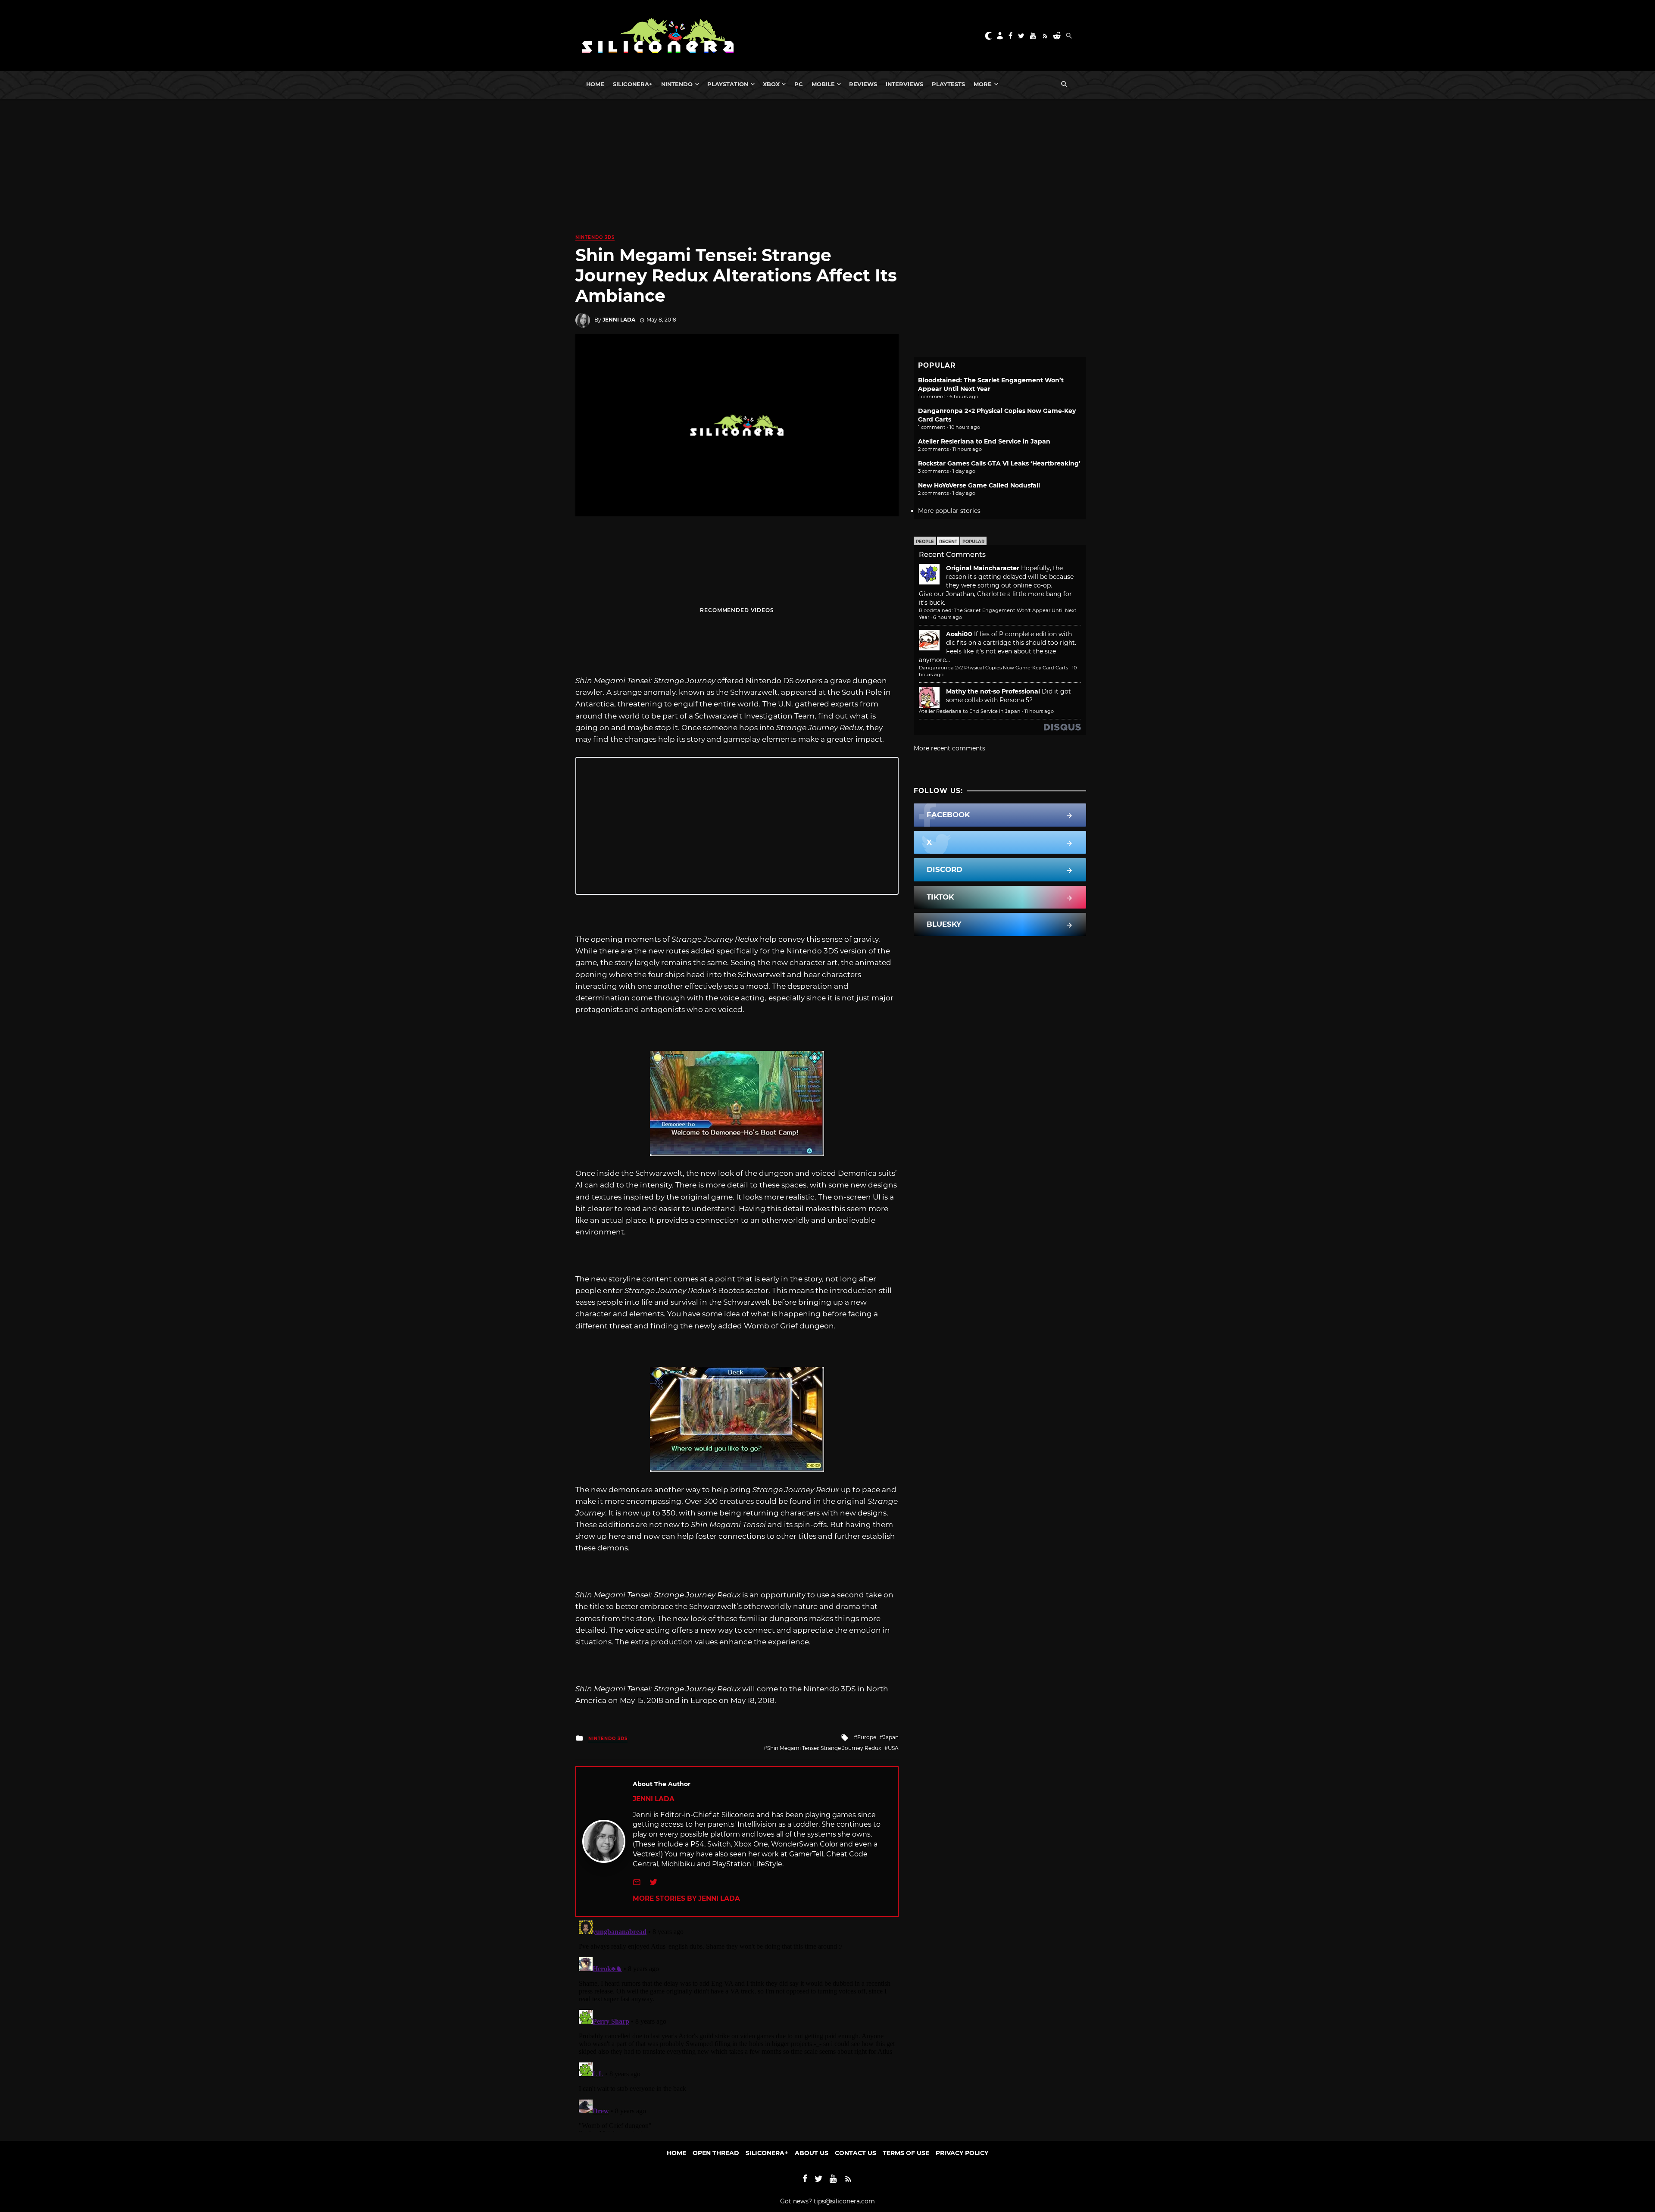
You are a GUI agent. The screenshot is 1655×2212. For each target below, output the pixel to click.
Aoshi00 (959, 634)
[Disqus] (737, 2025)
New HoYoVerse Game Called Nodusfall (979, 485)
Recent (948, 542)
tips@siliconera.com (844, 2201)
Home (595, 84)
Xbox (771, 84)
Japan (891, 1737)
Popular (973, 542)
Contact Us (856, 2153)
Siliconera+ (633, 84)
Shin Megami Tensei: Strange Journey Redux (824, 1748)
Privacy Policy (962, 2153)
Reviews (863, 84)
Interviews (904, 84)
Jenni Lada (619, 320)
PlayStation (728, 84)
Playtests (948, 84)
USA (893, 1748)
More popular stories (949, 511)
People (925, 542)
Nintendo (677, 84)
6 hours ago (948, 617)
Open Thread (716, 2153)
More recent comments (949, 748)
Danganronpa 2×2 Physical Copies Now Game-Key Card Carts (993, 668)
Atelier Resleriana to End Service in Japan (984, 441)
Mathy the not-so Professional (993, 691)
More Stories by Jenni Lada (686, 1898)
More (983, 84)
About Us (812, 2153)
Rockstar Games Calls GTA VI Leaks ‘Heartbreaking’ (999, 463)
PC (799, 84)
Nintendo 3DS (595, 237)
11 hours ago (1039, 711)
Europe (867, 1737)
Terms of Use (906, 2153)
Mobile (823, 84)
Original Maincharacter (983, 568)
